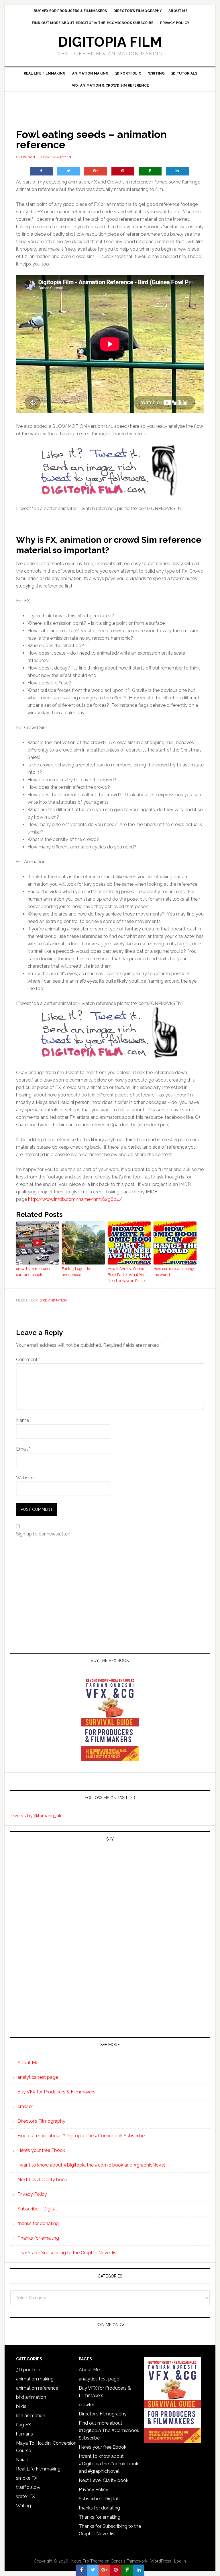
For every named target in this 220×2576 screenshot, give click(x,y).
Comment (28, 1360)
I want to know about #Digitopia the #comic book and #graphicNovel (91, 2165)
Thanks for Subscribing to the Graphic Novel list (68, 2253)
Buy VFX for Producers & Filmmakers (56, 2092)
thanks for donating (38, 2223)
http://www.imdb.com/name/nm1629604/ (75, 1199)
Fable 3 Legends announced (76, 1272)
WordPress (161, 2561)
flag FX (23, 2425)
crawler (25, 2106)
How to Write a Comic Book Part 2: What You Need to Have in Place (127, 1275)
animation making (35, 2379)
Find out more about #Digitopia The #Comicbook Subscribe (81, 2136)
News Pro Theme (87, 2561)
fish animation (31, 2416)
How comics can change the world (174, 1272)
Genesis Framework (129, 2561)
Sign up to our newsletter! (43, 1534)
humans (24, 2434)
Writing (23, 2506)
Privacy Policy (32, 2194)
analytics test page (38, 2077)
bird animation (53, 1300)
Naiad (22, 2460)
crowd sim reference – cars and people (35, 1272)
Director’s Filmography (41, 2121)
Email (23, 1449)
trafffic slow (28, 2487)
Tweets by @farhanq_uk (36, 1816)
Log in (180, 2561)
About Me (28, 2063)
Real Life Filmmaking (38, 2469)
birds (21, 2406)
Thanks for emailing (38, 2238)
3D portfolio (29, 2370)
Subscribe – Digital (37, 2209)
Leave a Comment (57, 157)
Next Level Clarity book (42, 2180)
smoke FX (27, 2478)
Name (24, 1420)
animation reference (37, 2388)
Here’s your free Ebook (41, 2150)
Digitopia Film (110, 42)
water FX (25, 2496)
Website (25, 1478)
